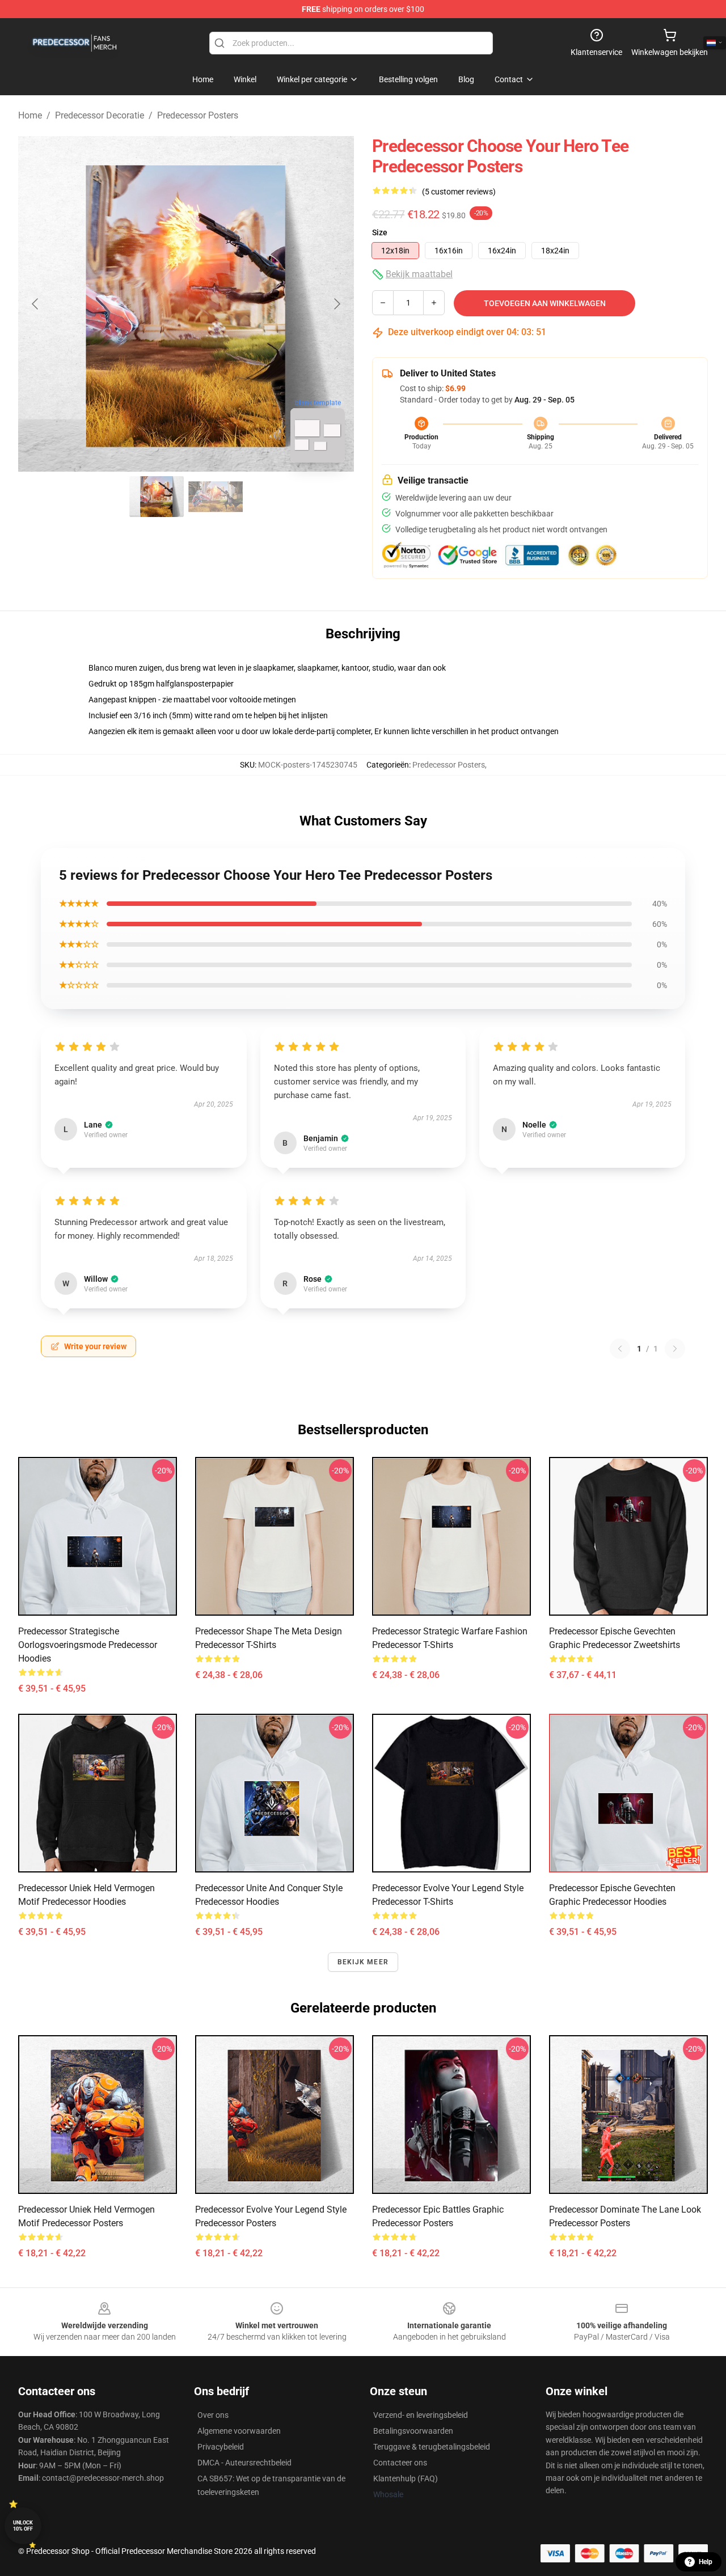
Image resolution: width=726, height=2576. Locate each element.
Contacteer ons (400, 2463)
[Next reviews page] (675, 1349)
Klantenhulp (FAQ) (406, 2478)
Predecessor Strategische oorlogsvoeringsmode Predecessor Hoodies (88, 1645)
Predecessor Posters (198, 115)
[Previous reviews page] (620, 1349)
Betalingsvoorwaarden (413, 2431)
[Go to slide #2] (216, 497)
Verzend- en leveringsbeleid (421, 2415)
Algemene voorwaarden (239, 2431)
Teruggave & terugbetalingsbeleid (432, 2447)
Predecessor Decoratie (100, 115)
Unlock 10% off (23, 2526)
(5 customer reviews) (459, 192)
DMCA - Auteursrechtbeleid (244, 2463)
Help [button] (706, 2562)
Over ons (213, 2415)
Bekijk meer (363, 1962)
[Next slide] (336, 304)
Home (30, 115)
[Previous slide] (36, 304)
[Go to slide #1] (157, 497)
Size (380, 232)
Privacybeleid (221, 2447)
